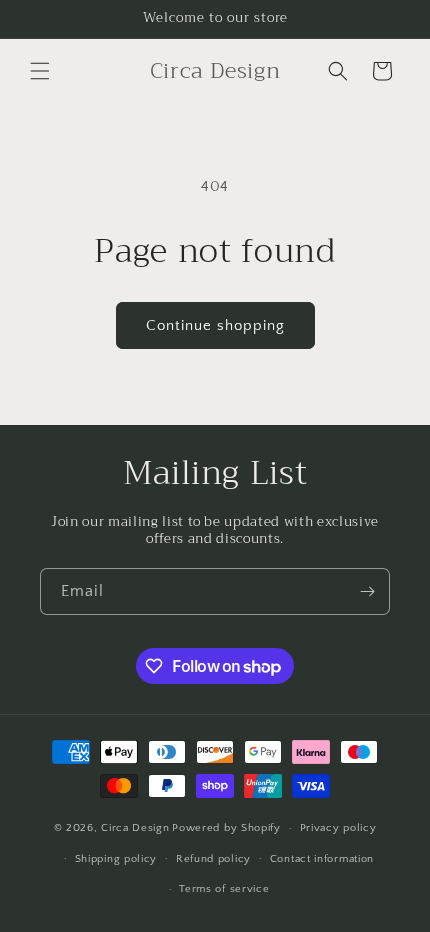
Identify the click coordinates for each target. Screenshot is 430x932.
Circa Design (135, 828)
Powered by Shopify (226, 828)
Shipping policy (116, 859)
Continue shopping (215, 325)
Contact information (322, 859)
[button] (40, 71)
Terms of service (224, 889)
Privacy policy (338, 828)
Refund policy (213, 859)
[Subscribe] (367, 591)
